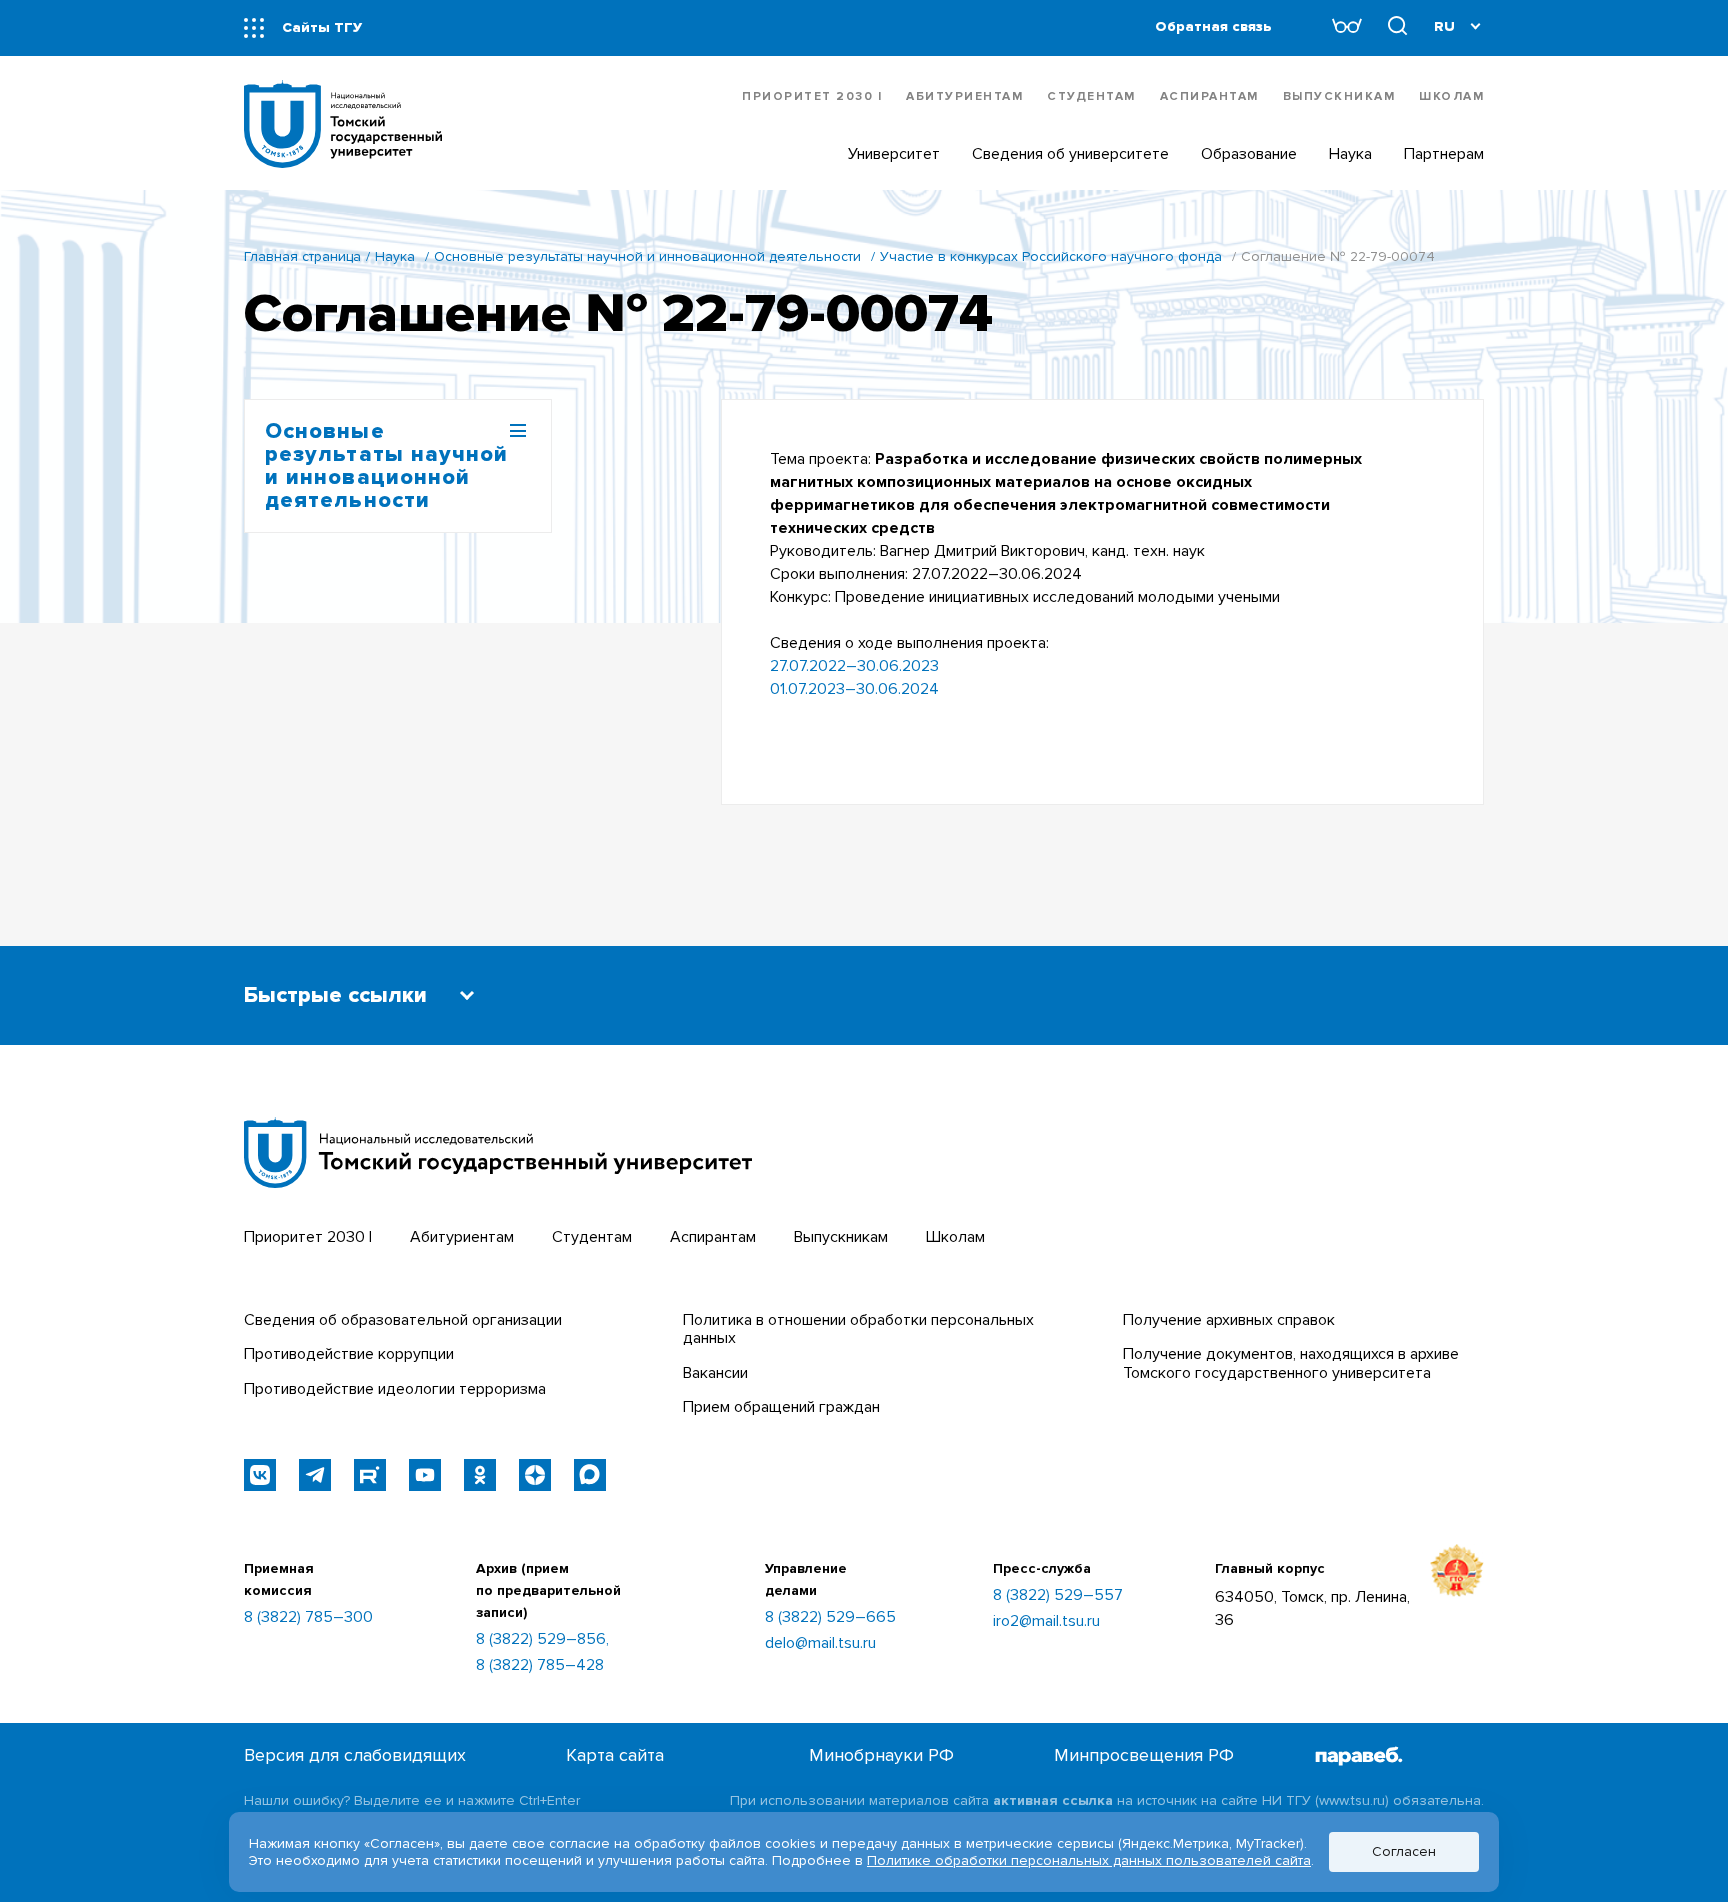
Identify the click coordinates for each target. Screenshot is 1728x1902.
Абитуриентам (964, 96)
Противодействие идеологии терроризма (395, 1389)
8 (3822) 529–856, (542, 1639)
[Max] (590, 1475)
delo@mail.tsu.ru (820, 1643)
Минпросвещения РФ (1144, 1755)
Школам (1451, 96)
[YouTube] (425, 1475)
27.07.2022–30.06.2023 (854, 666)
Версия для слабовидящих (355, 1755)
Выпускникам (1339, 96)
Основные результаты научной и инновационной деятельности (647, 256)
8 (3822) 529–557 (1058, 1595)
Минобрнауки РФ (881, 1755)
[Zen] (535, 1475)
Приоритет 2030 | (812, 96)
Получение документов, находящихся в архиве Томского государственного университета (1291, 1363)
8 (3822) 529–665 (830, 1617)
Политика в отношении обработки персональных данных (858, 1329)
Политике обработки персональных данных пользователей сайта (1089, 1860)
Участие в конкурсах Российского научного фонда (1051, 256)
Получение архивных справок (1229, 1320)
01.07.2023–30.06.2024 (854, 689)
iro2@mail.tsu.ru (1046, 1621)
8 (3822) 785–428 (540, 1665)
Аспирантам (1209, 96)
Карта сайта (615, 1755)
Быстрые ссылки (335, 995)
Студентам (1091, 96)
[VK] (260, 1475)
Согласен (1404, 1851)
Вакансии (715, 1373)
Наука (395, 256)
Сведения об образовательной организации (403, 1320)
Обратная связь (1213, 26)
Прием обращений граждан (781, 1407)
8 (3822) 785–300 (308, 1617)
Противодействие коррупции (349, 1354)
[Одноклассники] (480, 1475)
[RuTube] (370, 1475)
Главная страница (302, 256)
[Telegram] (315, 1475)
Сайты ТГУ (322, 27)
